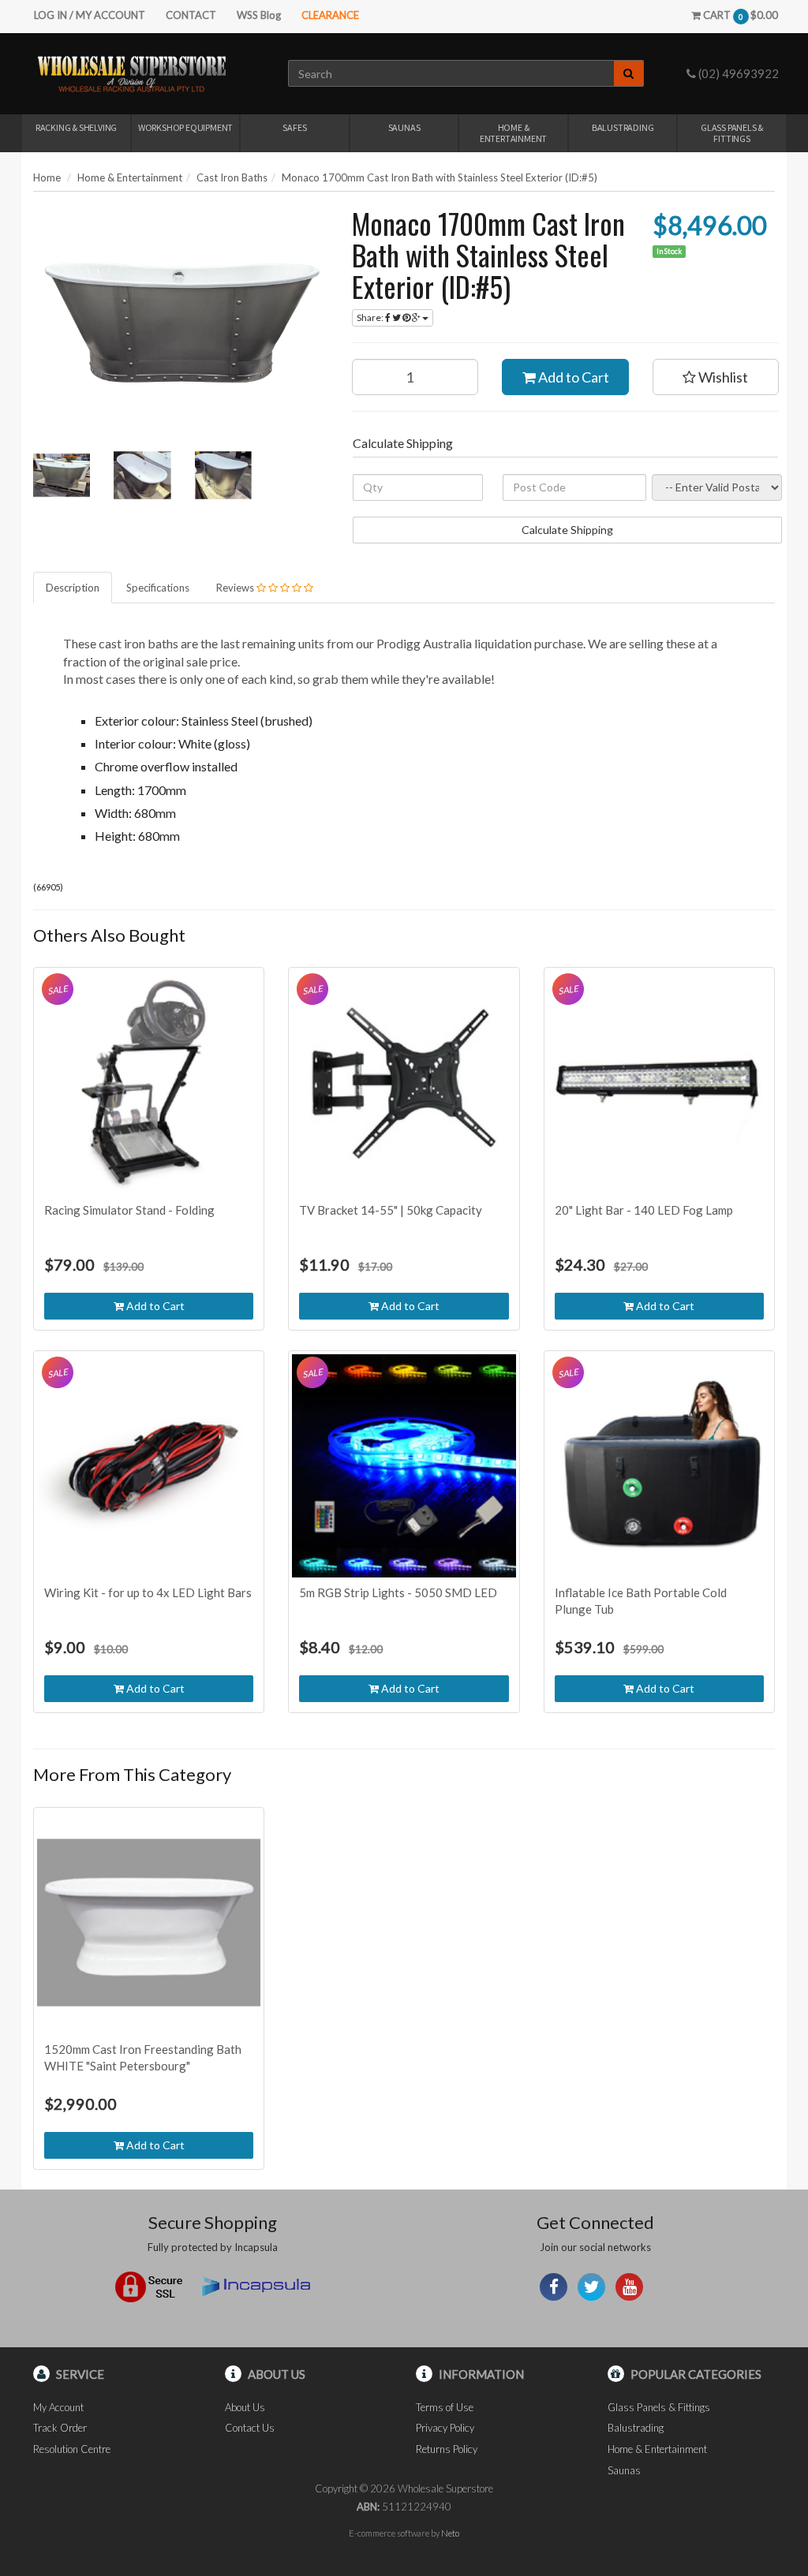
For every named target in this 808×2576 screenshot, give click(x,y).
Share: (371, 317)
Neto (450, 2533)
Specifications (158, 588)
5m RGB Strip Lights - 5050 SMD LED (398, 1592)
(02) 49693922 (737, 73)
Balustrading (623, 127)
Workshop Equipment (185, 127)
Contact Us (250, 2428)
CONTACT (191, 15)
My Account (58, 2407)
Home (47, 177)
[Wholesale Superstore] (131, 73)
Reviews (236, 588)
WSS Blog (259, 15)
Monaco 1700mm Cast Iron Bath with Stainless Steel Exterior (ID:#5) (440, 177)
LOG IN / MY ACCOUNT (90, 15)
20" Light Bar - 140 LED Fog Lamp (644, 1210)
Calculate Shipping (567, 530)
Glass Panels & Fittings (732, 133)
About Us (245, 2407)
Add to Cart (572, 377)
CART (739, 15)
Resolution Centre (72, 2449)
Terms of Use (445, 2407)
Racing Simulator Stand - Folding (129, 1210)
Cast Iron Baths (232, 177)
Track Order (60, 2428)
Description (73, 588)
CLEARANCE (330, 15)
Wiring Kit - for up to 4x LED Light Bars (148, 1592)
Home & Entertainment (513, 133)
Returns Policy (447, 2449)
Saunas (404, 127)
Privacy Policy (445, 2428)
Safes (294, 127)
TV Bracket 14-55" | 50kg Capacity (391, 1210)
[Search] (629, 73)
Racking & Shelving (76, 127)
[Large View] (62, 475)
